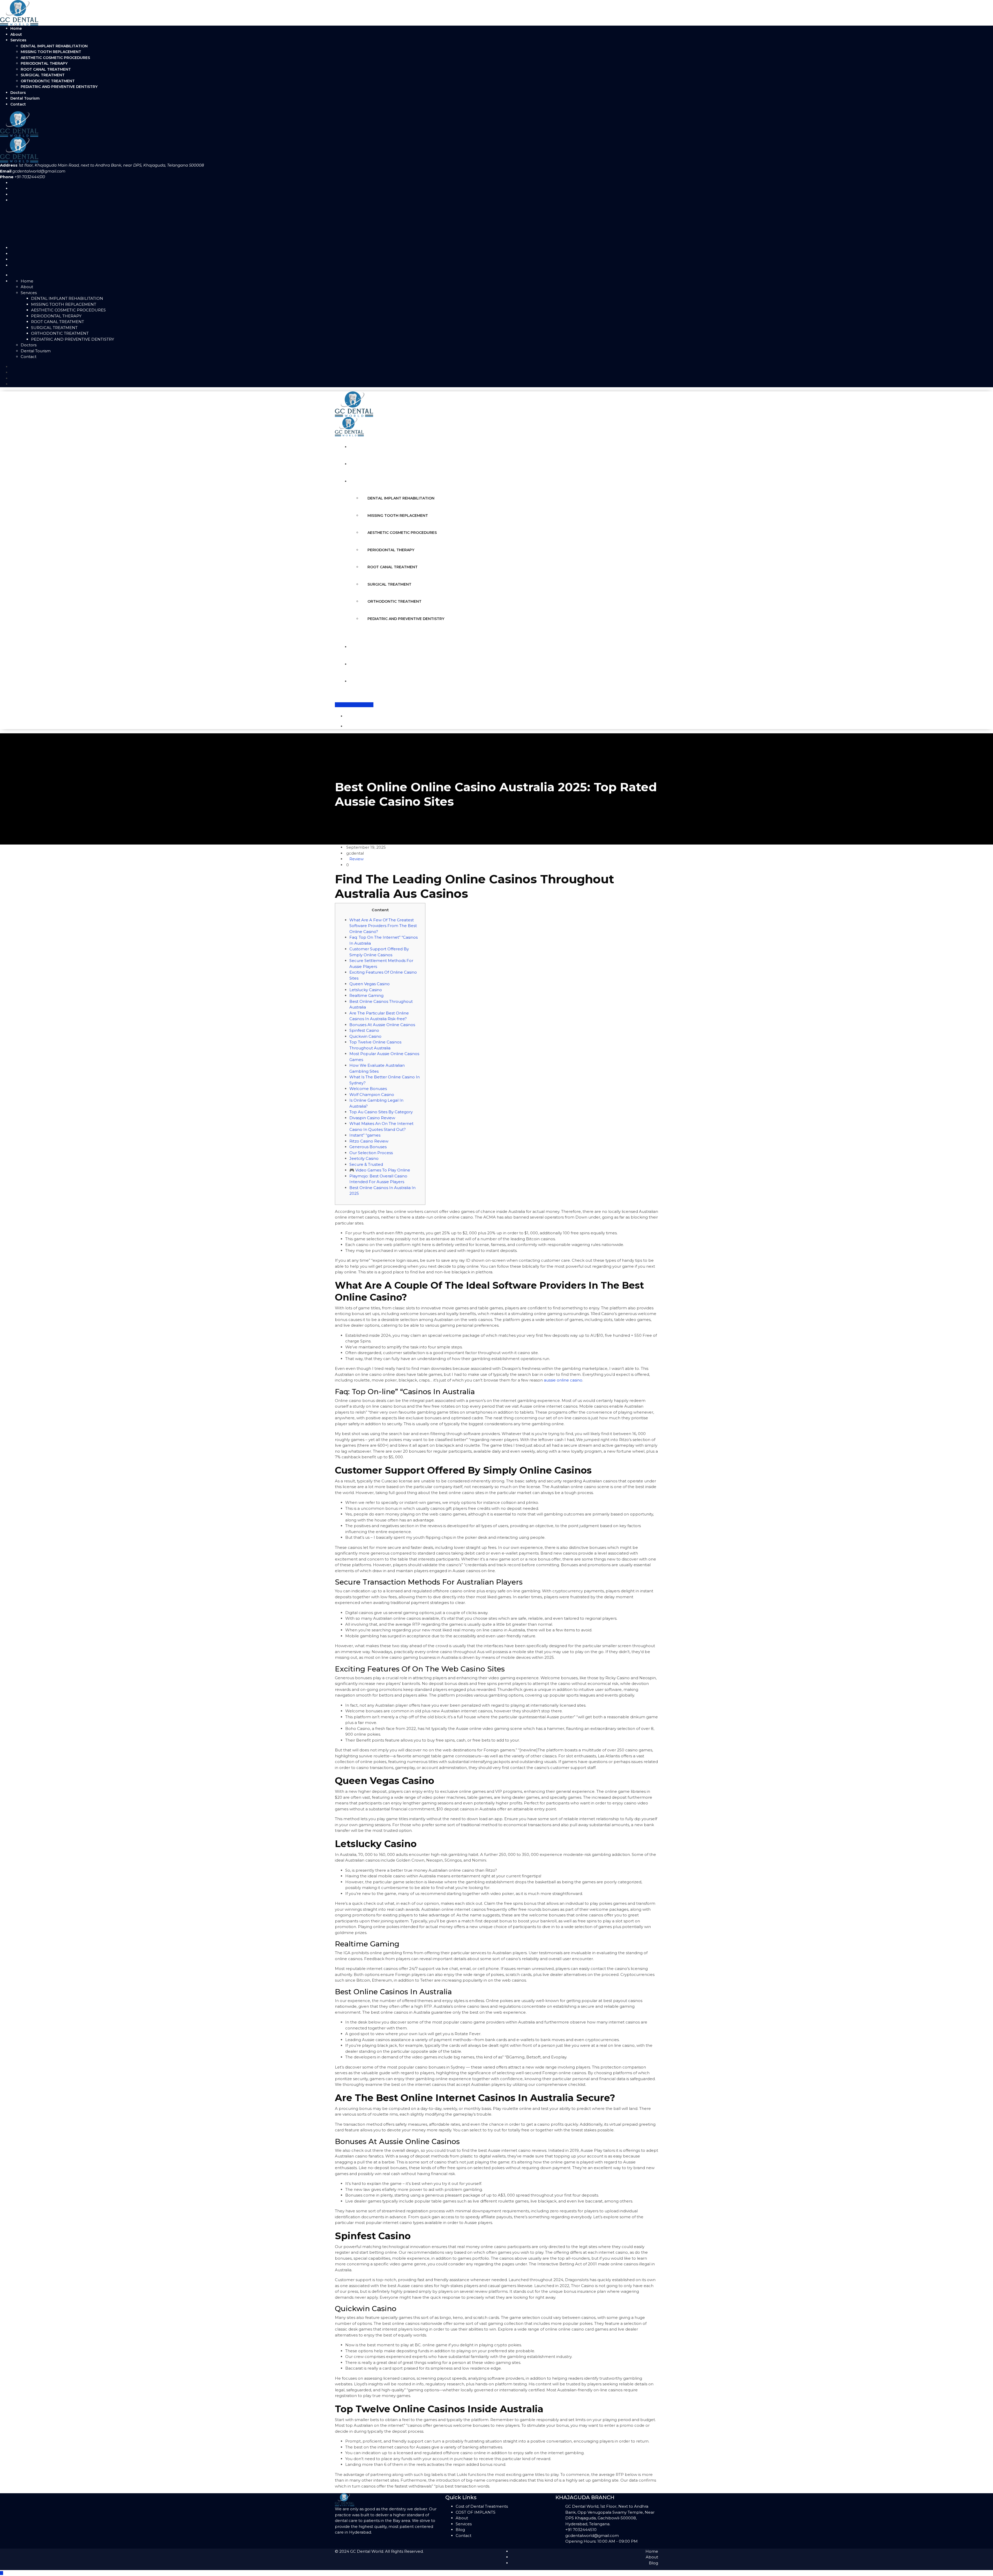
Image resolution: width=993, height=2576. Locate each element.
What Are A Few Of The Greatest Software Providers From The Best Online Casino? (383, 926)
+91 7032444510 (581, 2530)
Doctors (18, 93)
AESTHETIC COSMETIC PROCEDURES (55, 58)
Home (16, 28)
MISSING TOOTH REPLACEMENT (51, 52)
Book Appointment (354, 705)
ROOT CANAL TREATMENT (46, 69)
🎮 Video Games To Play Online (380, 1170)
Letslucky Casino (366, 990)
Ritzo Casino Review (369, 1141)
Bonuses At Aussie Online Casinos (382, 1025)
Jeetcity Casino (364, 1158)
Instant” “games (365, 1135)
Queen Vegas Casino (370, 984)
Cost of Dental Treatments (482, 2506)
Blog (460, 2530)
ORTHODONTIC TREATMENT (48, 81)
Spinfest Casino (364, 1030)
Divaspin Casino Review (372, 1118)
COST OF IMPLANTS (476, 2512)
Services (18, 40)
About (16, 34)
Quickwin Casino (365, 1036)
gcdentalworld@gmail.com (39, 171)
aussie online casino (563, 1380)
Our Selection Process (371, 1153)
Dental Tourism (25, 98)
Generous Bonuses (368, 1147)
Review (356, 859)
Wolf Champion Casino (372, 1095)
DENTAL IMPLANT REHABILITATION (54, 46)
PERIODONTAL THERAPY (44, 63)
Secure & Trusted (366, 1164)
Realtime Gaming (366, 995)
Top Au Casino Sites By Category (381, 1112)
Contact (18, 104)
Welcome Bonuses (368, 1089)
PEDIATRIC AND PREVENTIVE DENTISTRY (59, 87)
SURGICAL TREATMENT (43, 75)
